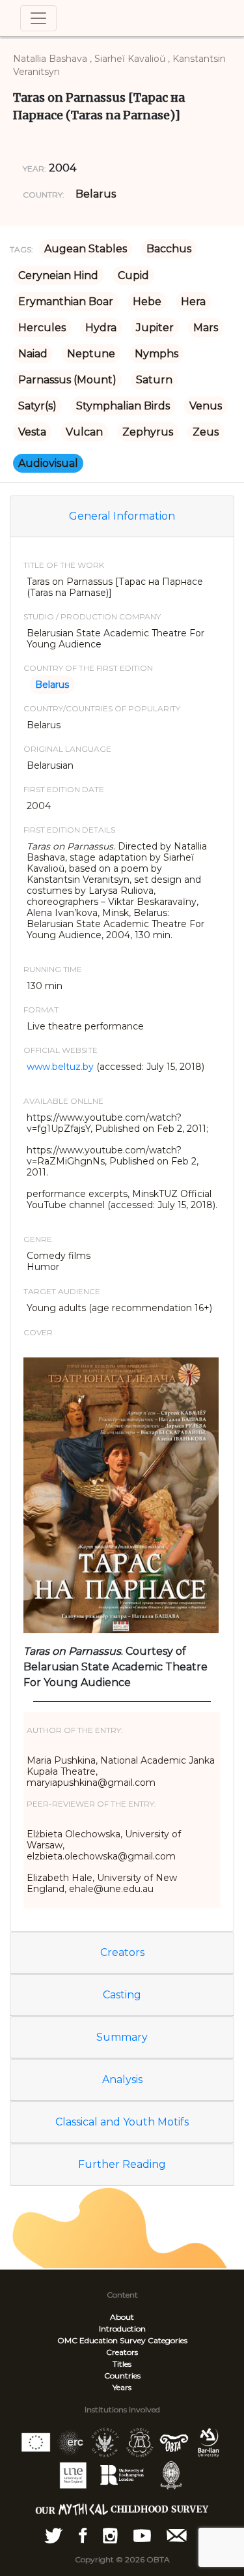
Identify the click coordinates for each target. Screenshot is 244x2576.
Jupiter (155, 328)
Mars (206, 328)
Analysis (122, 2080)
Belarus (96, 194)
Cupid (133, 275)
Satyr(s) (37, 406)
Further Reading (122, 2164)
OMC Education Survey (102, 2340)
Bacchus (169, 249)
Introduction (122, 2329)
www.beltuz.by (60, 1067)
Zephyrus (148, 432)
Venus (206, 406)
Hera (193, 302)
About (122, 2317)
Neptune (91, 354)
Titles (122, 2364)
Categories (168, 2340)
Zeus (206, 432)
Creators (122, 1952)
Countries (122, 2376)
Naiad (33, 354)
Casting (122, 1995)
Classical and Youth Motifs (122, 2122)
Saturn (154, 380)
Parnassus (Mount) (67, 380)
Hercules (42, 328)
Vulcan (84, 432)
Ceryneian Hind (58, 275)
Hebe (147, 302)
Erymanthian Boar (66, 302)
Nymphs (156, 354)
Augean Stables (86, 249)
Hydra (101, 328)
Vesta (32, 432)
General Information (122, 516)
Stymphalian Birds (123, 406)
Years (122, 2387)
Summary (122, 2037)
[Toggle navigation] (38, 18)
